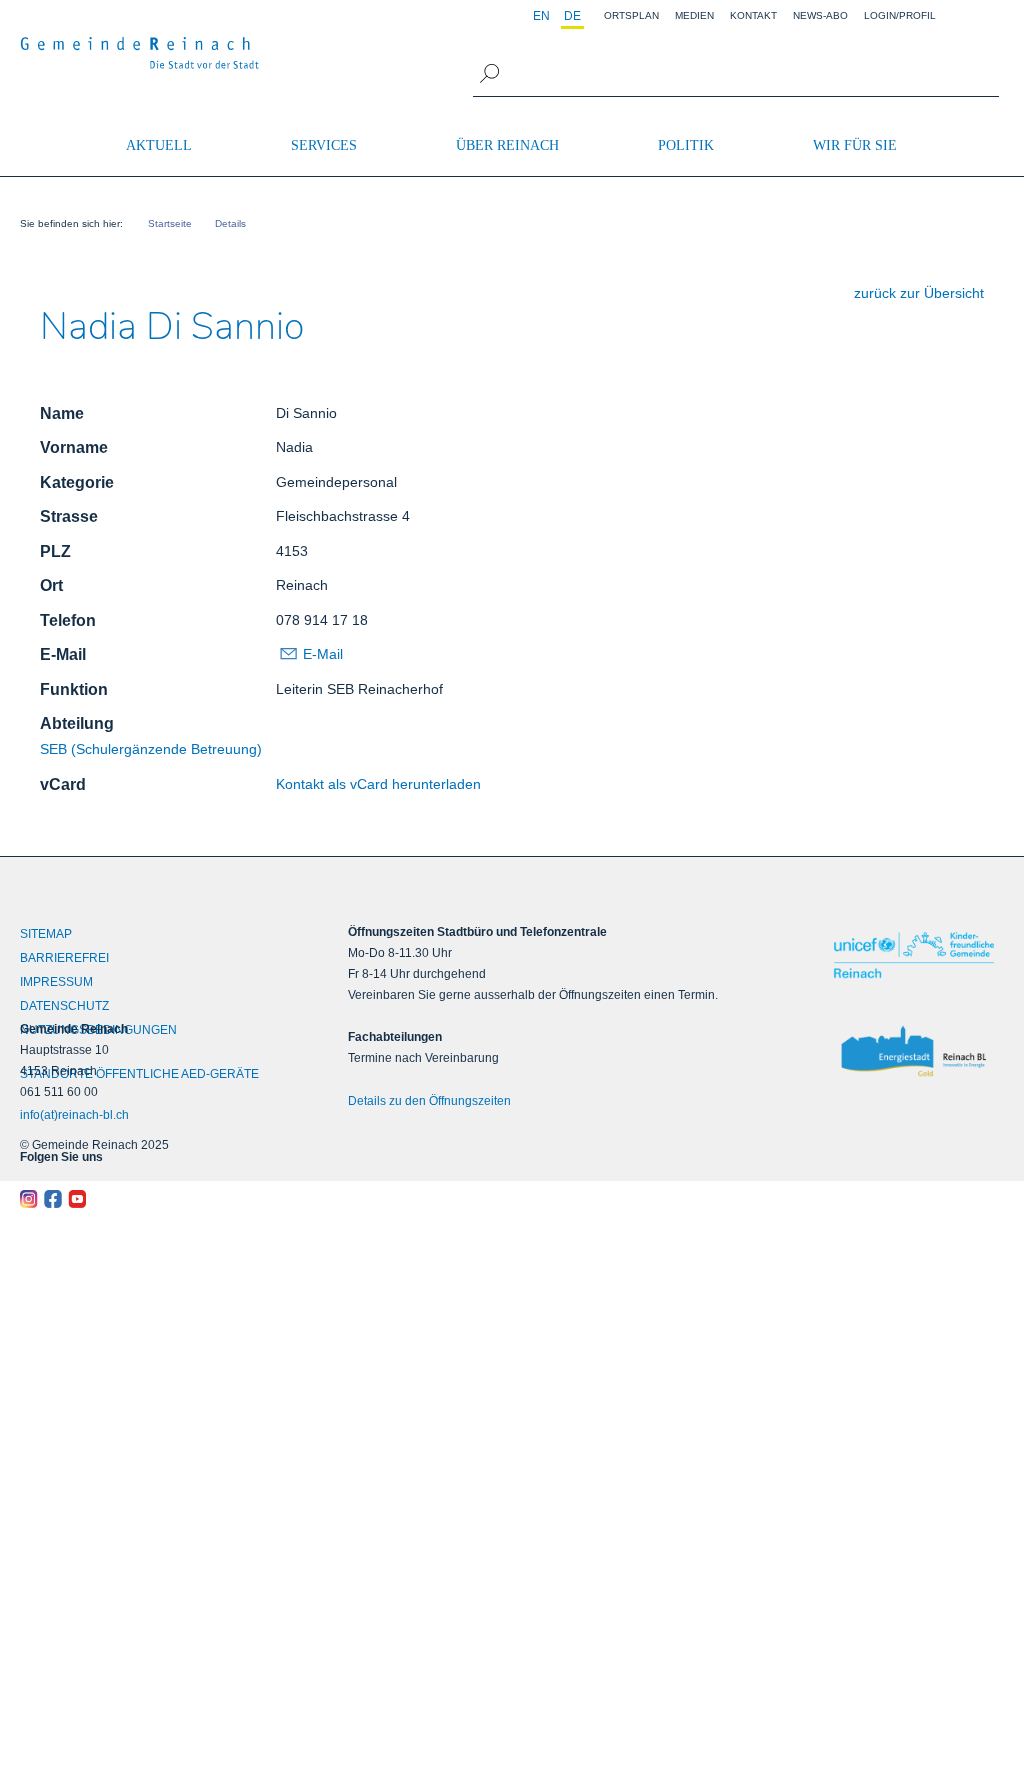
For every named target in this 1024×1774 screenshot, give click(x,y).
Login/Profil (900, 15)
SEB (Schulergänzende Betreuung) (151, 749)
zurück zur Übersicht (919, 293)
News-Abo (820, 15)
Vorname (74, 447)
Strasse (69, 516)
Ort (51, 585)
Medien (694, 15)
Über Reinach (507, 145)
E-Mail (63, 654)
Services (324, 145)
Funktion (74, 689)
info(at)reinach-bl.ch (74, 1115)
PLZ (55, 551)
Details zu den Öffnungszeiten (429, 1101)
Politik (686, 145)
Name (62, 413)
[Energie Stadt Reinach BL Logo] (914, 1052)
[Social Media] (143, 1199)
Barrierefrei (64, 958)
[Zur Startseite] (140, 53)
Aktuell (159, 145)
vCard (63, 784)
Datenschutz (64, 1006)
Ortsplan (631, 15)
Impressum (56, 982)
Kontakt (753, 15)
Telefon (68, 620)
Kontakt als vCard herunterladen (378, 784)
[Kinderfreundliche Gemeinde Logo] (914, 955)
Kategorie (77, 482)
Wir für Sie (855, 145)
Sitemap (46, 934)
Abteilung (77, 723)
